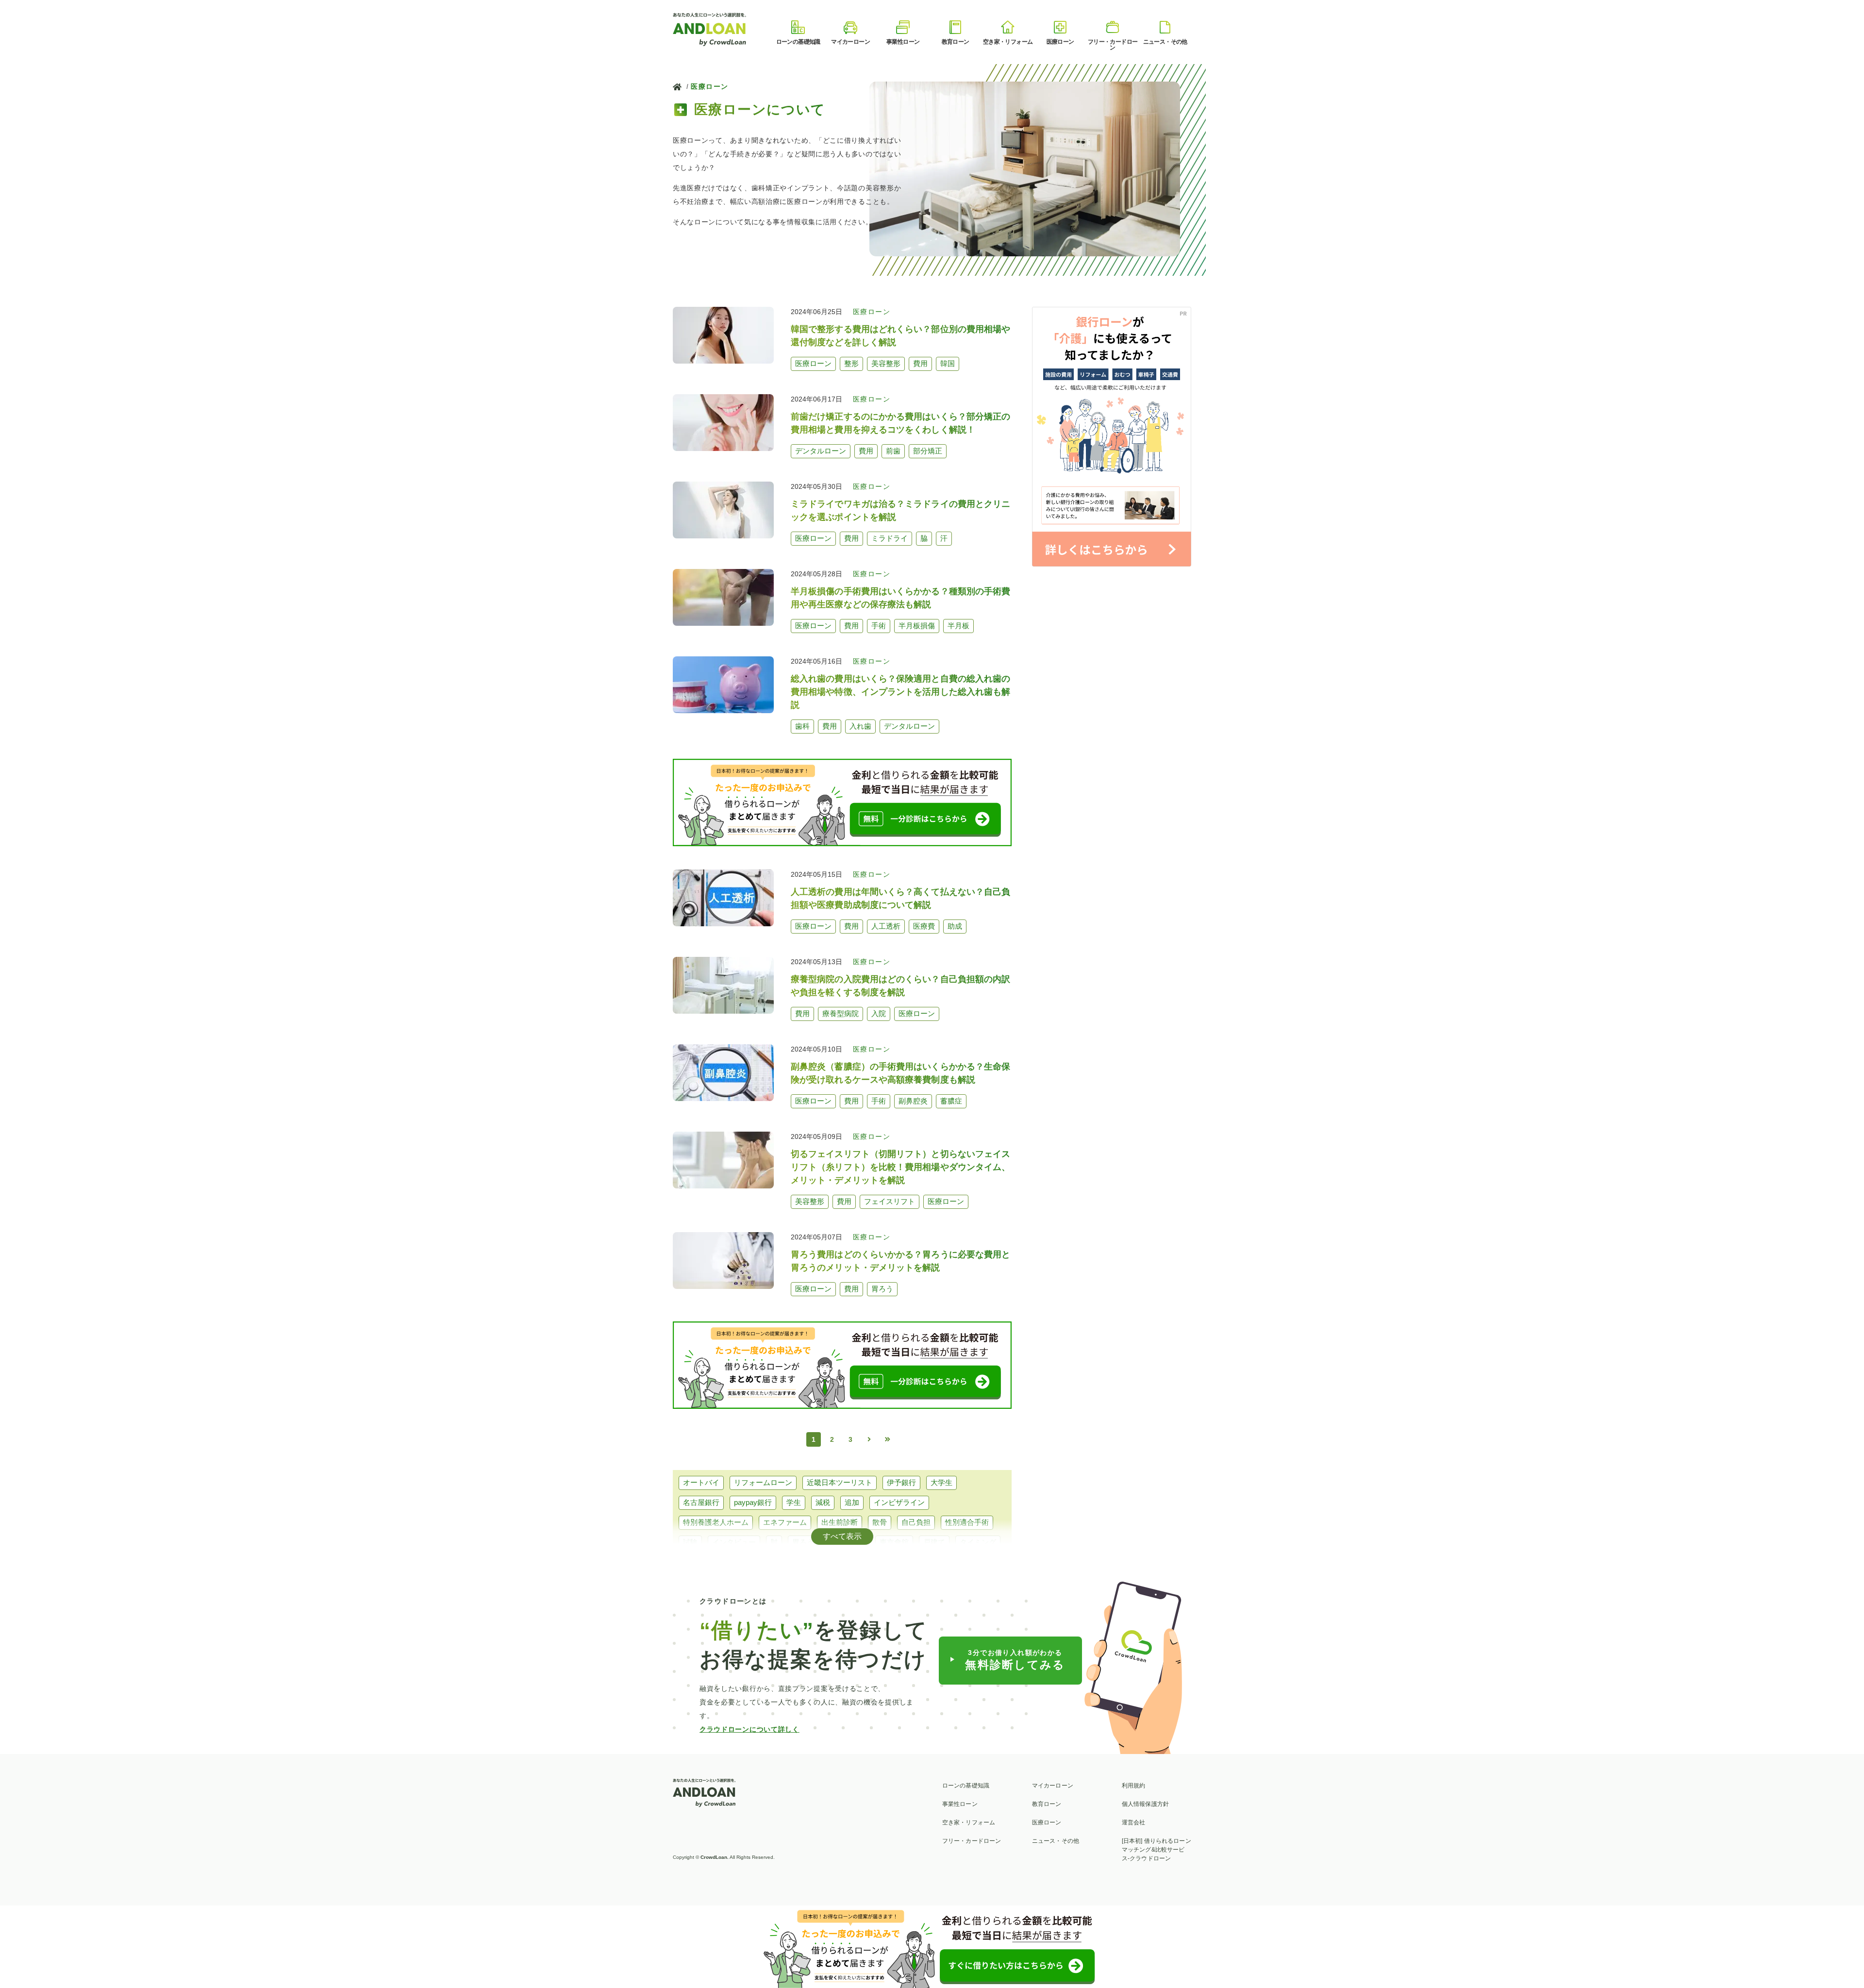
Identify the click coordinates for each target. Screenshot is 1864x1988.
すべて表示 (842, 1536)
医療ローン (709, 86)
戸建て (934, 1542)
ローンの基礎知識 (966, 1786)
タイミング (978, 1542)
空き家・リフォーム (969, 1822)
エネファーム (785, 1522)
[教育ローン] (955, 27)
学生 (794, 1502)
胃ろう (803, 1542)
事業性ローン (960, 1804)
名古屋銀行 (701, 1502)
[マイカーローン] (850, 27)
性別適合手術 (967, 1522)
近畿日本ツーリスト (840, 1482)
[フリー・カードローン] (1113, 27)
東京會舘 (894, 1542)
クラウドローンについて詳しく (749, 1729)
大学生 (941, 1482)
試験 (690, 1542)
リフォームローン (763, 1482)
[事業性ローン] (903, 27)
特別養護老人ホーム (716, 1522)
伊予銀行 (901, 1482)
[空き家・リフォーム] (1008, 27)
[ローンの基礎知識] (798, 27)
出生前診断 (840, 1522)
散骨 (880, 1522)
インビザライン (899, 1502)
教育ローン (1047, 1804)
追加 (852, 1502)
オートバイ (701, 1482)
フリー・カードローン (972, 1841)
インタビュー (734, 1542)
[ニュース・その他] (1165, 27)
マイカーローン (1053, 1786)
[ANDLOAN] (710, 28)
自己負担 (916, 1522)
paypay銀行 (753, 1502)
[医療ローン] (1060, 27)
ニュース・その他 (1056, 1841)
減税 (823, 1502)
